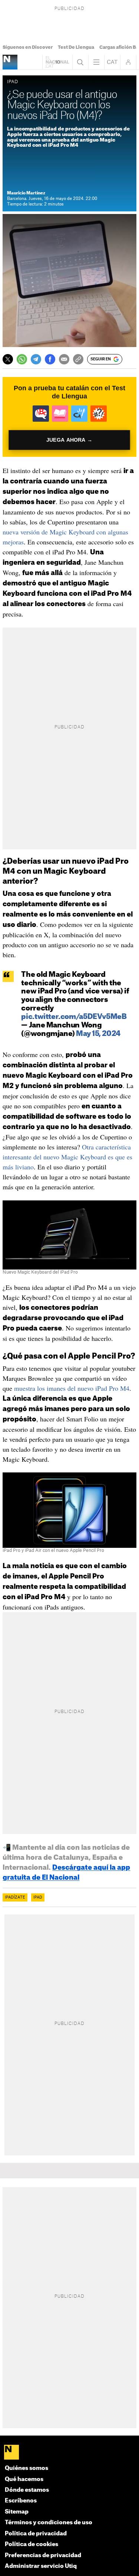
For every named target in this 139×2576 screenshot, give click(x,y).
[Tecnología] (10, 62)
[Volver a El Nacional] (57, 62)
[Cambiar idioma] (112, 62)
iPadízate (15, 1897)
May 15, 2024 (98, 1034)
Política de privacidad (36, 2534)
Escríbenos (21, 2501)
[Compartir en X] (8, 359)
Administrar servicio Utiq (41, 2566)
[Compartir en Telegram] (36, 359)
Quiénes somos (27, 2468)
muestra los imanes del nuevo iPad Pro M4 (72, 1388)
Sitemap (17, 2512)
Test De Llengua (76, 47)
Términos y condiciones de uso (49, 2523)
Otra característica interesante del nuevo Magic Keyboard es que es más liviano (67, 1157)
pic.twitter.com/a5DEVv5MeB (74, 1017)
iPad (38, 1897)
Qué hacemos (24, 2479)
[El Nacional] (69, 2453)
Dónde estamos (27, 2490)
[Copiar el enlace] (78, 359)
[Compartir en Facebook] (50, 359)
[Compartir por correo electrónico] (64, 359)
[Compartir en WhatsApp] (22, 359)
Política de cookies (32, 2544)
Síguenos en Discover (28, 47)
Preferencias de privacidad (43, 2555)
